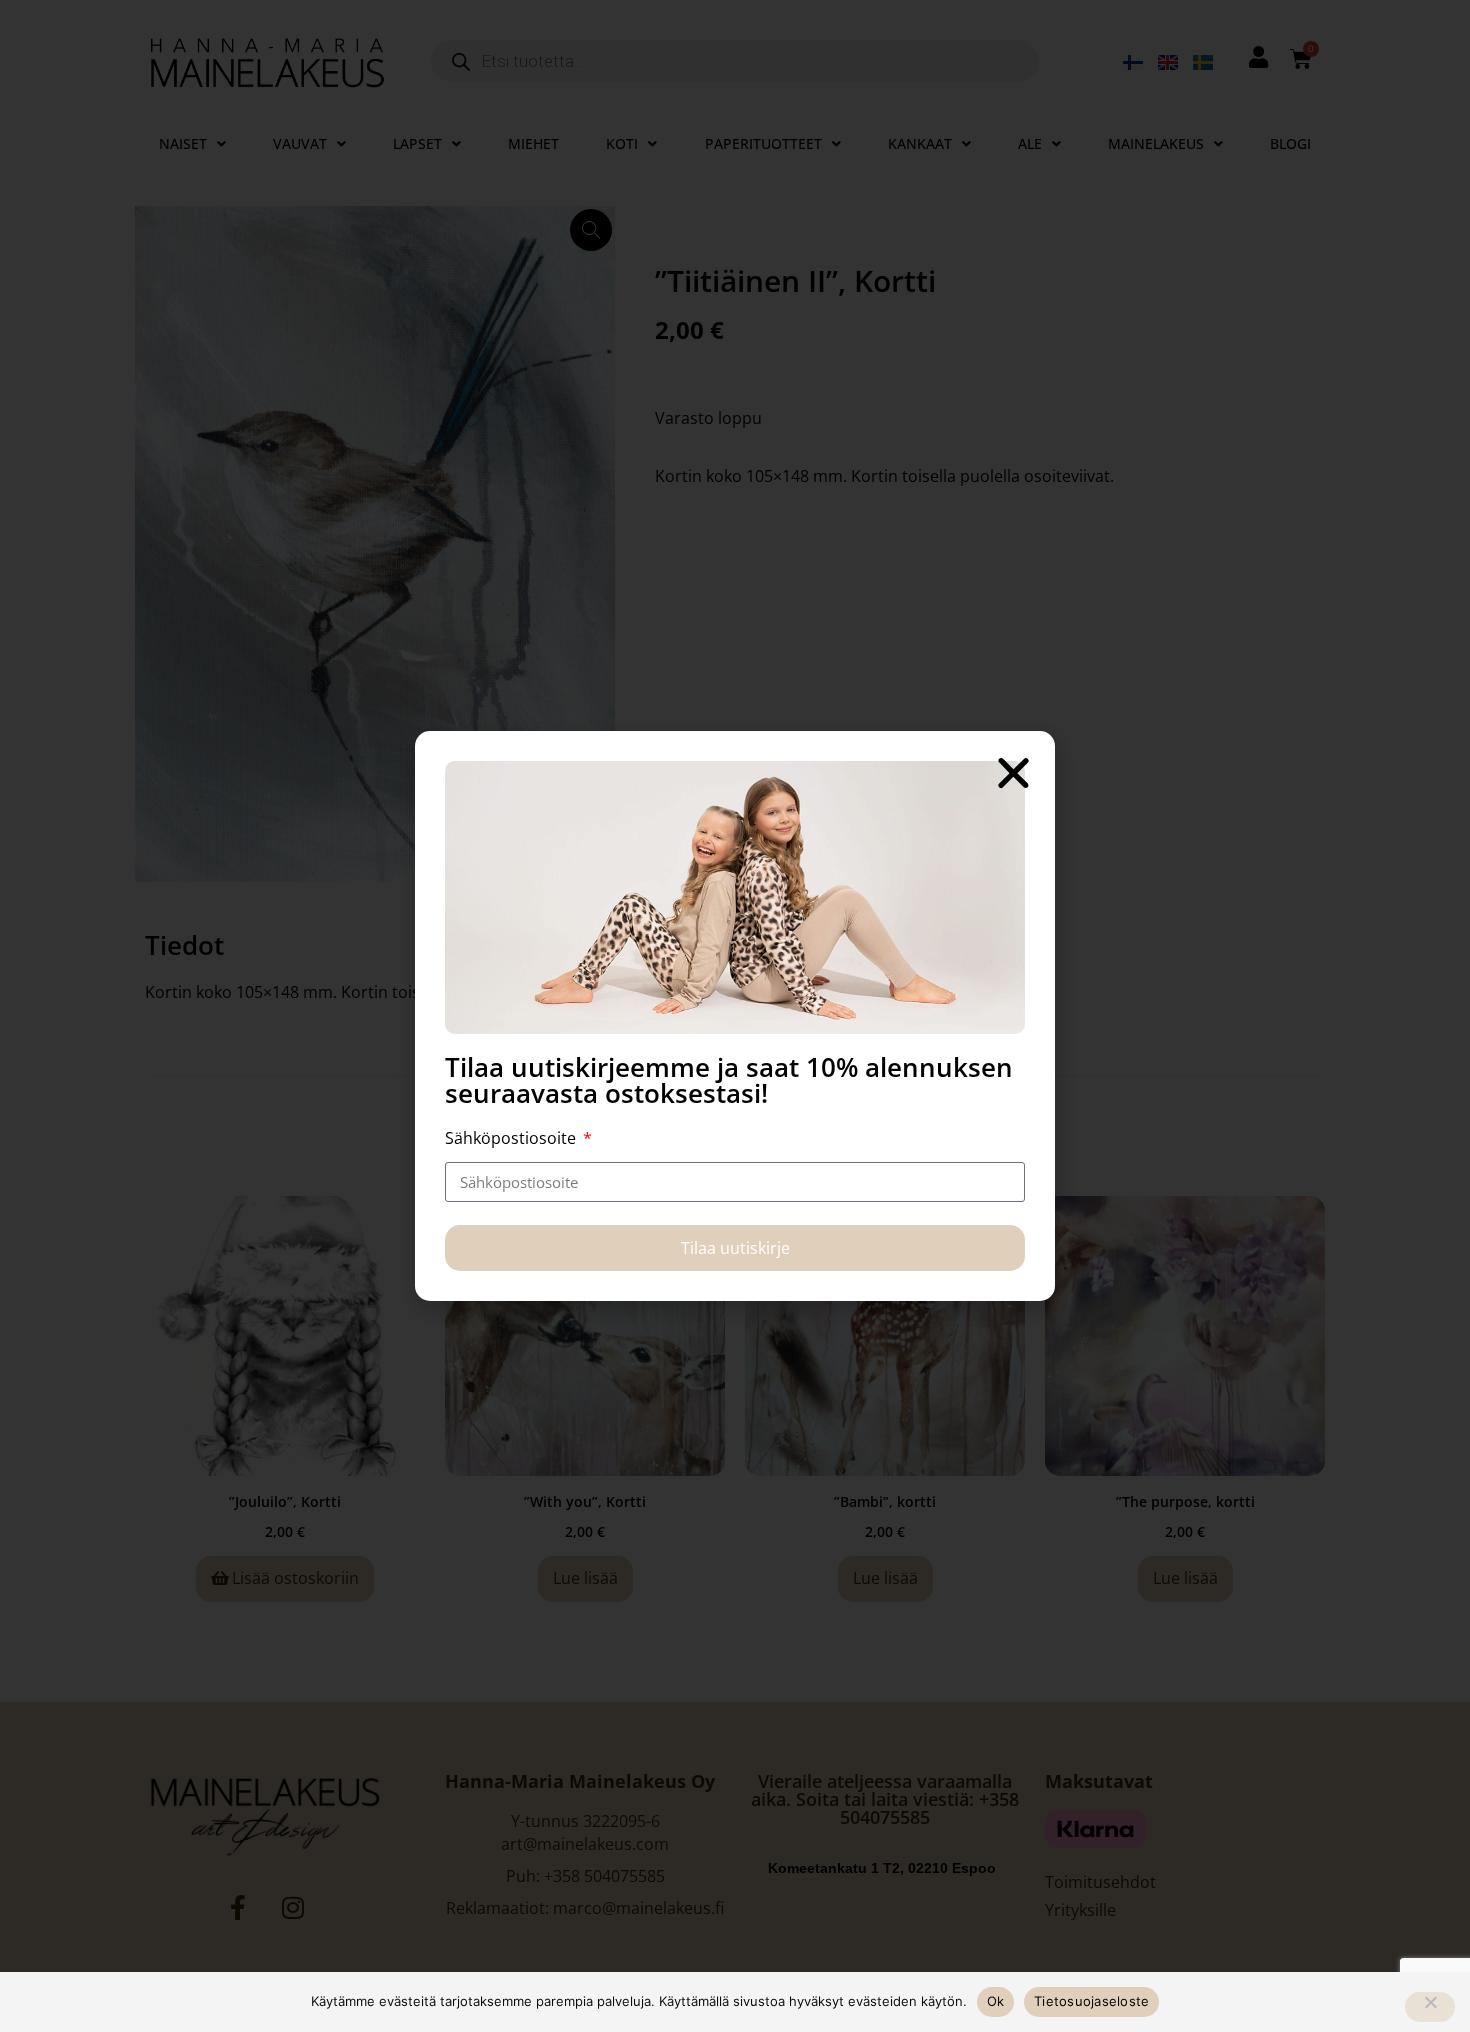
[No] (1430, 2007)
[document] (735, 1016)
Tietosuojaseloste (1091, 2001)
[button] (1013, 772)
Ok (996, 2001)
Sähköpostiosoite (512, 1138)
